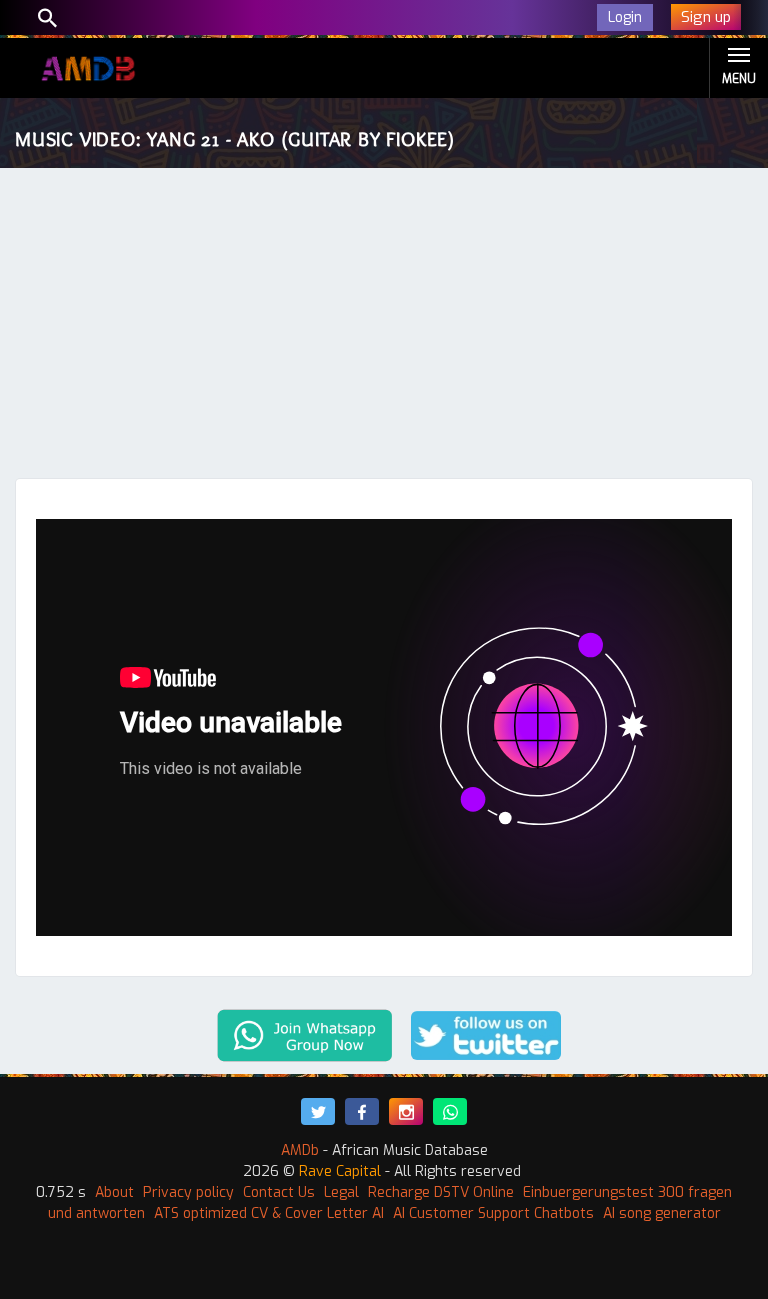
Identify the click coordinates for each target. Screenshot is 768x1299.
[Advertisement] (384, 328)
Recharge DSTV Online (441, 1192)
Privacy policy (188, 1192)
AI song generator (662, 1213)
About (114, 1192)
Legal (341, 1192)
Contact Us (279, 1192)
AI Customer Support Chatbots (493, 1213)
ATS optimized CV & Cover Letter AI (269, 1213)
